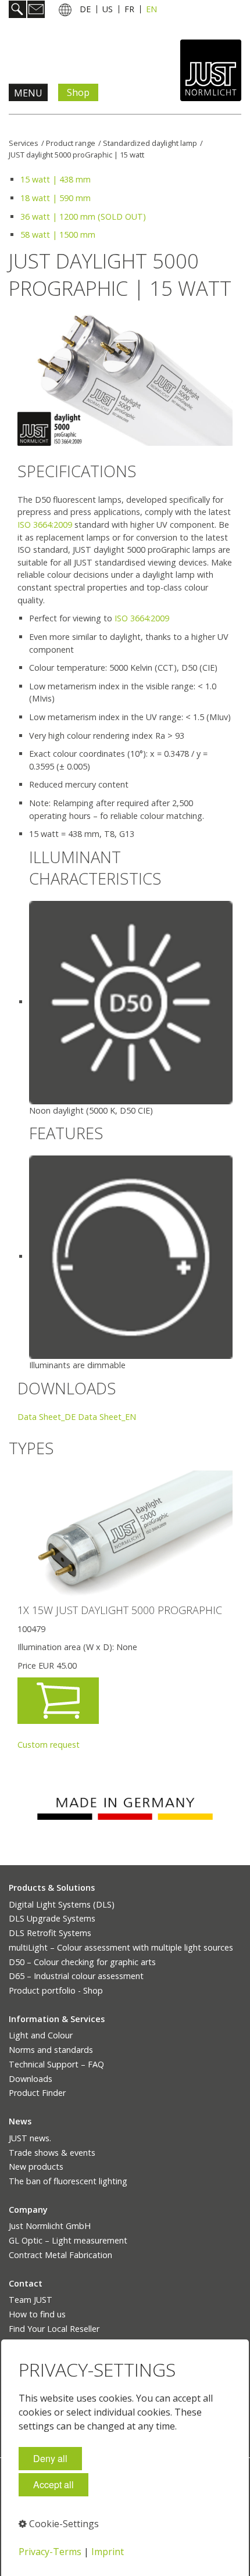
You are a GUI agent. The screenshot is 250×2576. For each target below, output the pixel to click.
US (108, 9)
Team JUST (31, 2300)
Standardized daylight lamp (150, 143)
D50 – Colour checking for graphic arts (82, 1962)
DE (85, 9)
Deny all (50, 2458)
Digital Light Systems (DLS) (62, 1904)
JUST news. (30, 2138)
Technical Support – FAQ (56, 2064)
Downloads (31, 2079)
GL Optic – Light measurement (68, 2240)
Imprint (108, 2552)
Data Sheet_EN (107, 1417)
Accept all (53, 2484)
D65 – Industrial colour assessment (76, 1976)
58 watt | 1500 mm (58, 235)
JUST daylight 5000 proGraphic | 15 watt (76, 155)
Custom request (49, 1745)
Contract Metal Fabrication (60, 2255)
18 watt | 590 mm (56, 198)
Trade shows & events (52, 2153)
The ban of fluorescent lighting (68, 2181)
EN (151, 9)
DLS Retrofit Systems (50, 1933)
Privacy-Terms (50, 2552)
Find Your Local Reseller (54, 2329)
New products (36, 2167)
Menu (28, 93)
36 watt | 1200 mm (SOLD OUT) (83, 217)
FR (129, 9)
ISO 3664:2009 (45, 525)
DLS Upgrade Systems (52, 1918)
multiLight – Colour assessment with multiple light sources (121, 1947)
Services (24, 143)
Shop (78, 92)
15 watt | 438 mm (56, 179)
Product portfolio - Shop (56, 1990)
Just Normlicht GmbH (50, 2226)
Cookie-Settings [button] (63, 2524)
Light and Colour (41, 2035)
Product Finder (37, 2093)
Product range (71, 143)
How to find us (37, 2314)
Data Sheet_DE (47, 1417)
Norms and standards (51, 2050)
